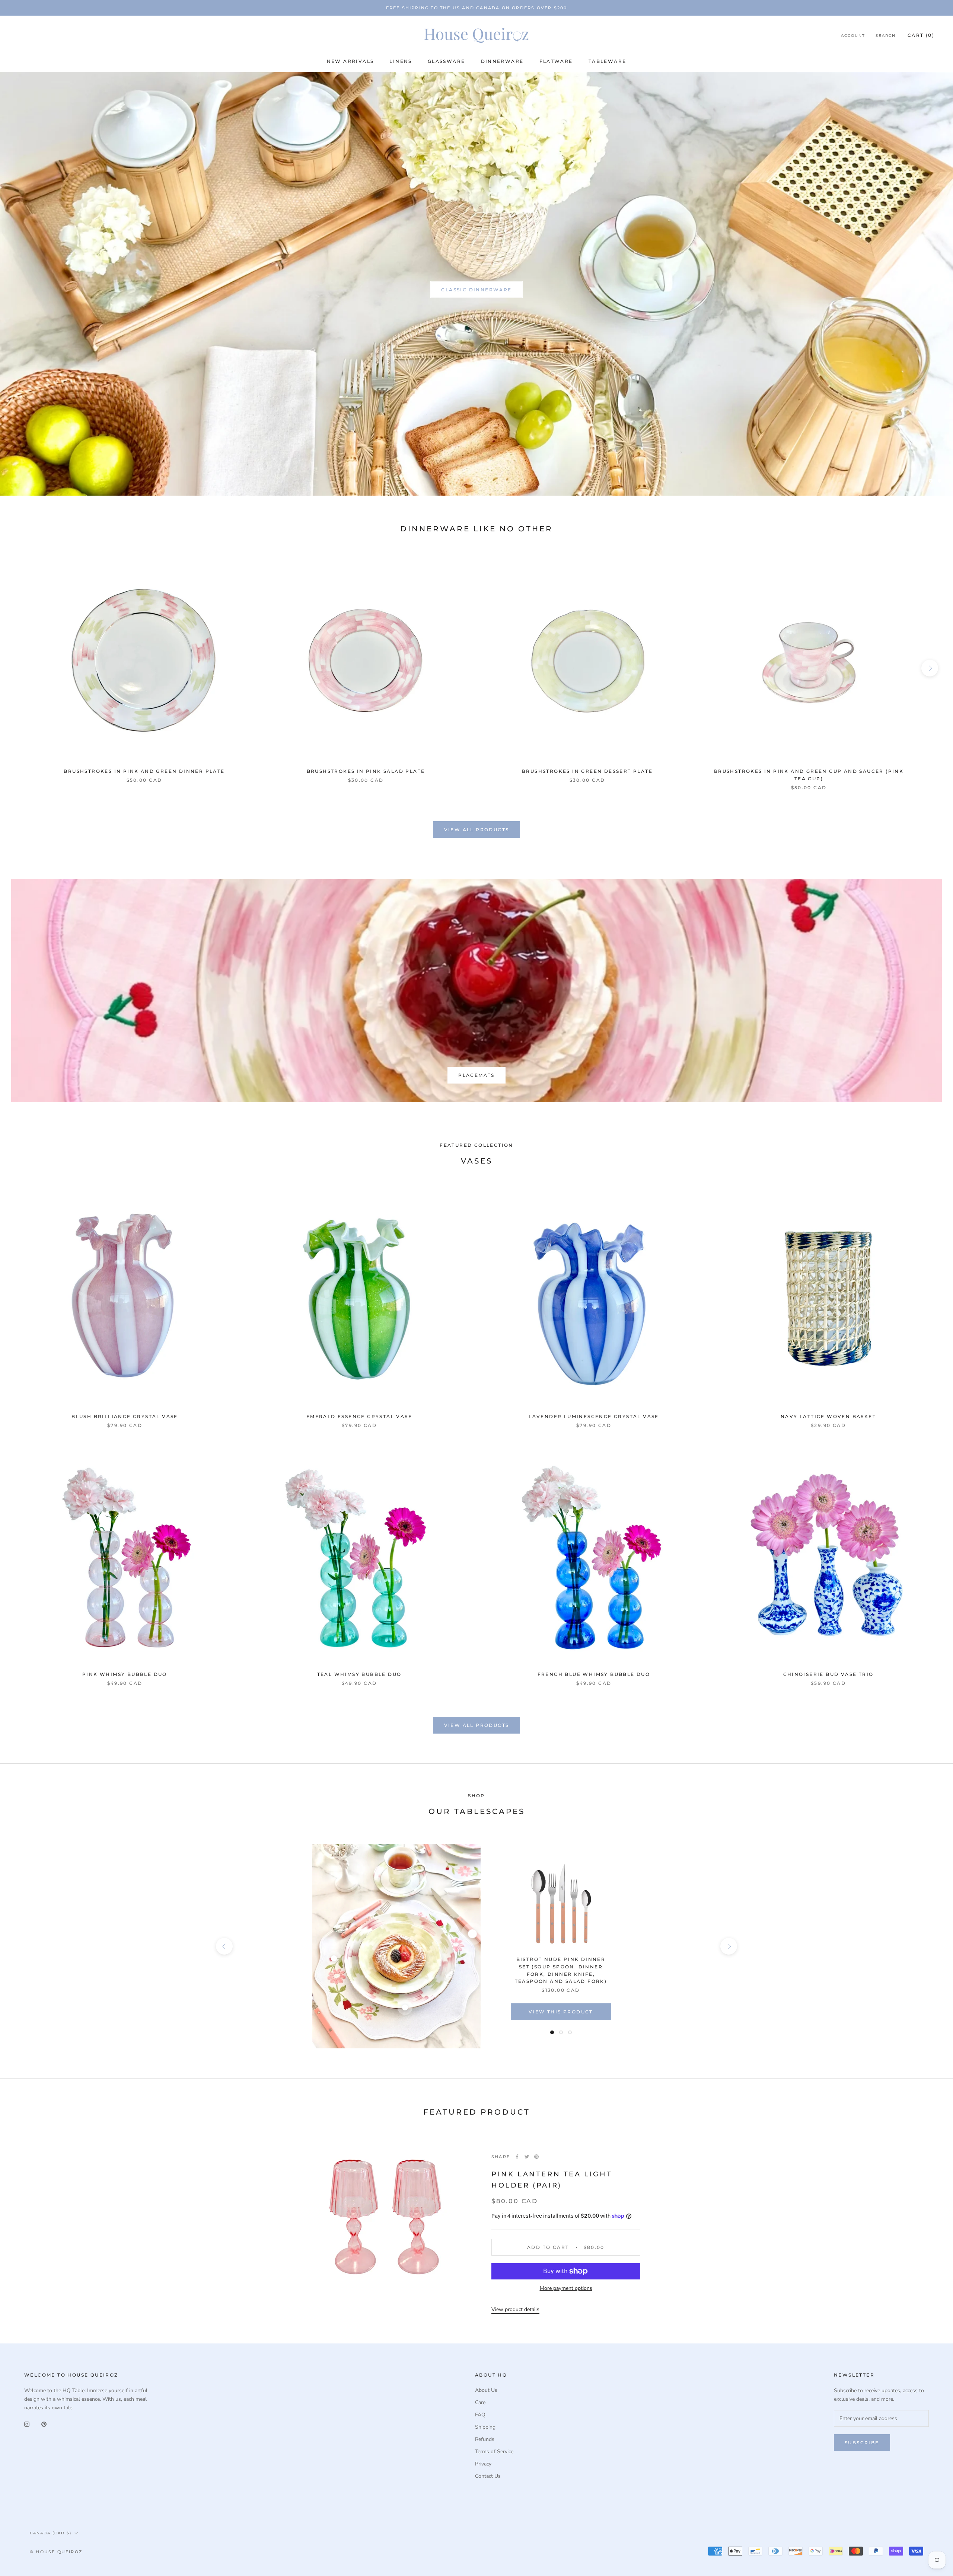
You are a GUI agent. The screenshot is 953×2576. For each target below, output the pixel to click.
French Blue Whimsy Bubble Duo (594, 1674)
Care (480, 2402)
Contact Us (488, 2476)
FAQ (480, 2415)
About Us (486, 2390)
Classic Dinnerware (476, 290)
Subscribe (862, 2443)
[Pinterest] (536, 2157)
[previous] (23, 668)
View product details (515, 2309)
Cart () (921, 36)
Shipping (485, 2427)
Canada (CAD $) (51, 2533)
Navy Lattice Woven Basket (828, 1416)
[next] (930, 668)
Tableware (608, 61)
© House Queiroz (56, 2552)
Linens (401, 61)
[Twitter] (527, 2157)
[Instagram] (27, 2424)
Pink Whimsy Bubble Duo (125, 1674)
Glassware (447, 61)
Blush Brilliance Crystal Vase (125, 1416)
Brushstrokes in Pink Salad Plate (366, 771)
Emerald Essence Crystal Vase (359, 1416)
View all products (477, 830)
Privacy (483, 2464)
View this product (561, 2012)
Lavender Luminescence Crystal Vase (594, 1416)
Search (886, 36)
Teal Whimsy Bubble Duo (359, 1674)
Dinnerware (502, 61)
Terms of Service (494, 2452)
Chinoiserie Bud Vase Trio (828, 1674)
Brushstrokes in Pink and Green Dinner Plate (144, 771)
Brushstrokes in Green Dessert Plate (587, 771)
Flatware (556, 61)
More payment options (566, 2288)
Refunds (485, 2439)
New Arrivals (350, 61)
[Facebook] (517, 2157)
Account (853, 36)
